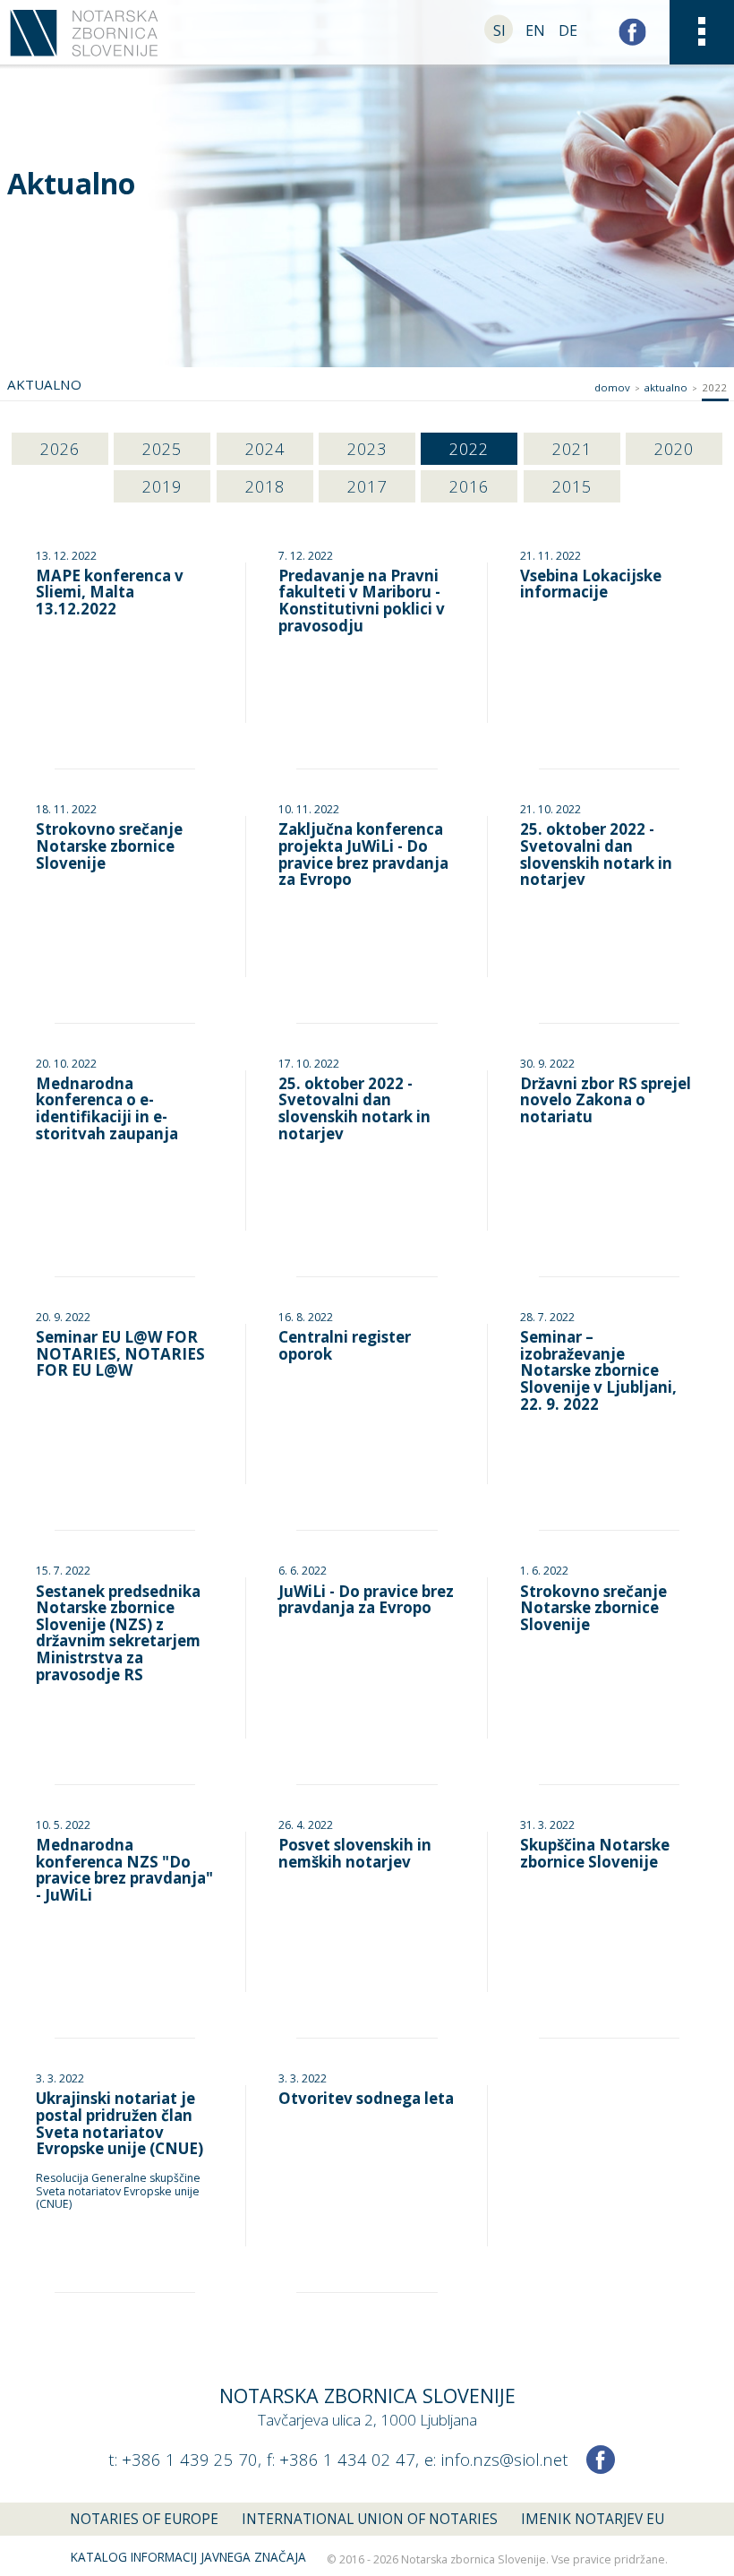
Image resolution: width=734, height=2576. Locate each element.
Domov (612, 387)
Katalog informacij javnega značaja (188, 2557)
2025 (162, 448)
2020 (674, 448)
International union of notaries (370, 2519)
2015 (572, 486)
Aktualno (666, 387)
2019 (162, 486)
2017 (367, 486)
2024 (265, 448)
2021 (572, 448)
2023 (367, 448)
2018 (265, 486)
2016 (469, 486)
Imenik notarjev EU (593, 2519)
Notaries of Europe (144, 2519)
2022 (469, 448)
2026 (60, 448)
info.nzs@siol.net (504, 2459)
